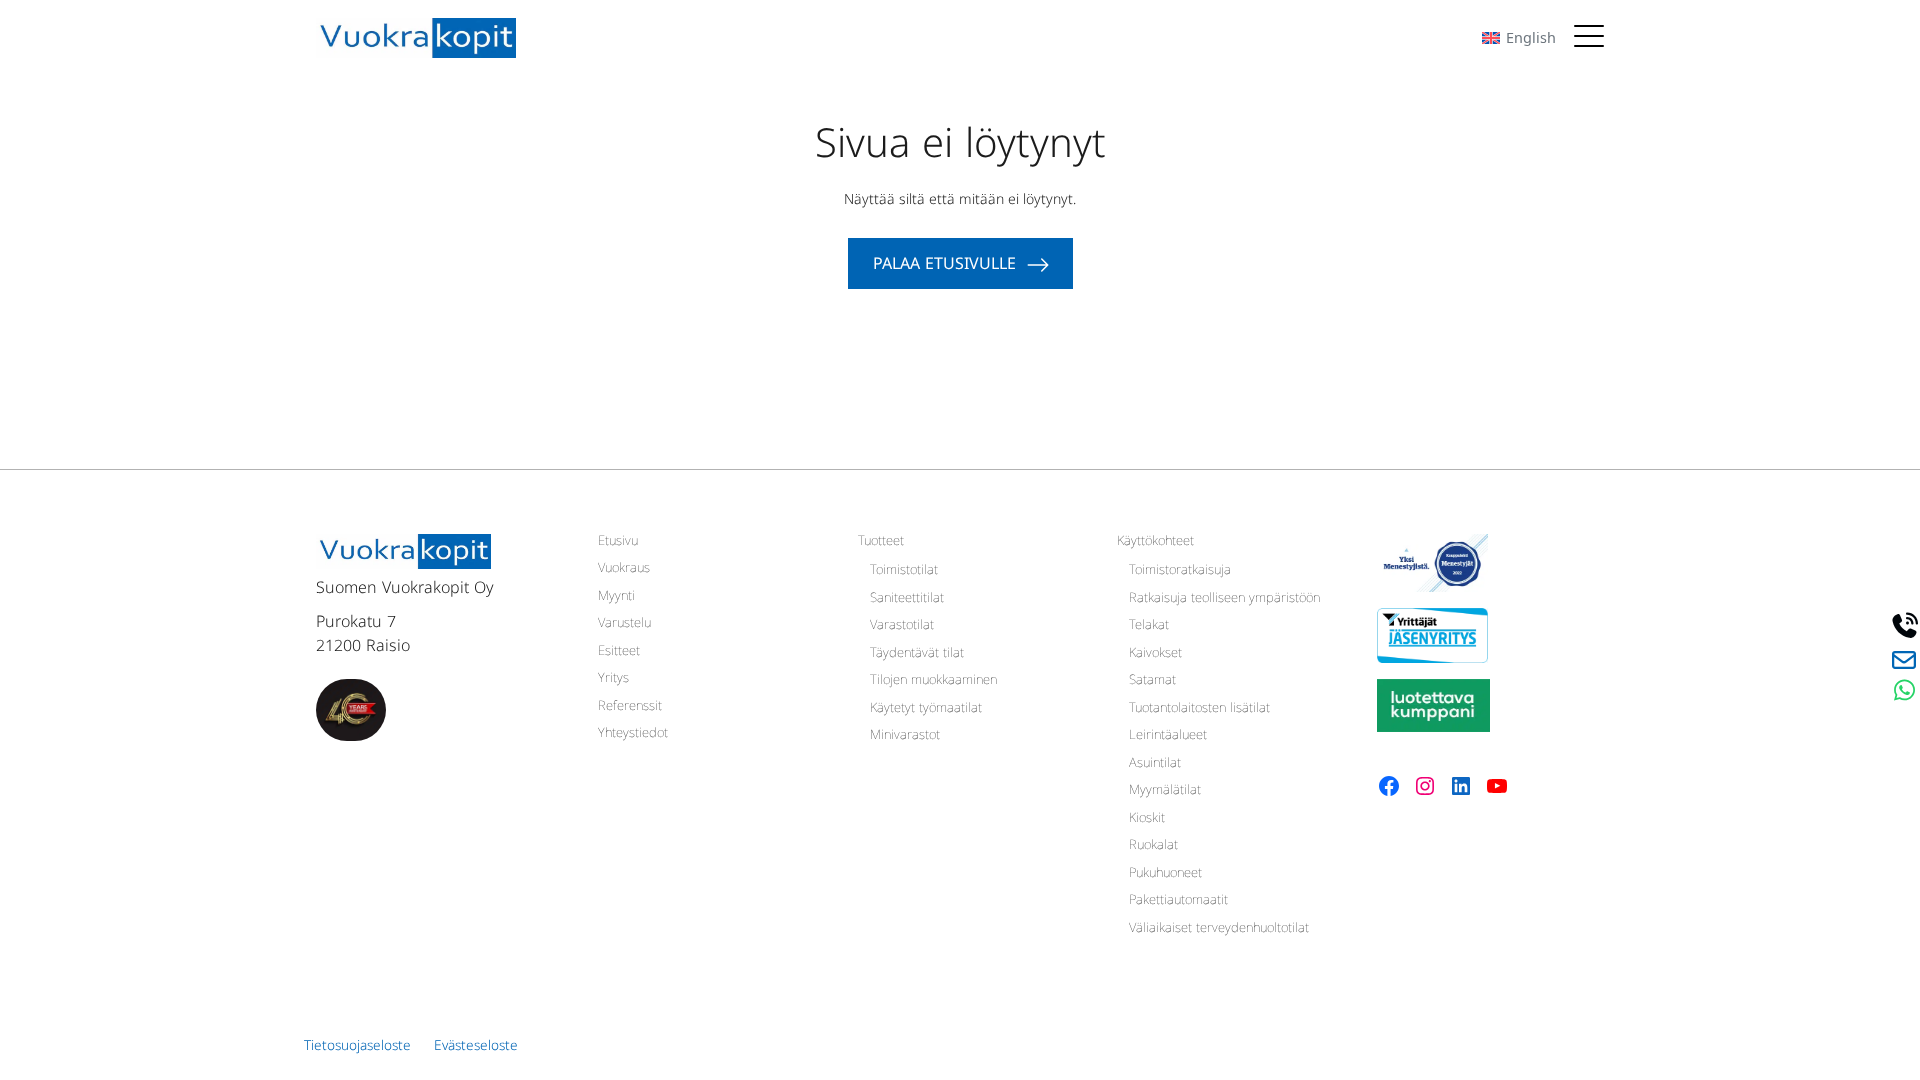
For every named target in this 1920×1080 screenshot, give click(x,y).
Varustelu (624, 625)
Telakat (1149, 627)
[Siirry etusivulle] (416, 38)
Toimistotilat (904, 572)
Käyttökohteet (1155, 543)
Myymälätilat (1165, 792)
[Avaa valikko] (1589, 37)
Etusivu (618, 543)
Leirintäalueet (1168, 737)
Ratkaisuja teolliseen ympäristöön (1224, 600)
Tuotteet (881, 543)
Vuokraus (624, 570)
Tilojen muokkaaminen (933, 682)
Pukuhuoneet (1165, 875)
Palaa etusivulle (944, 267)
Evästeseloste (476, 1048)
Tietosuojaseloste (357, 1048)
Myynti (616, 598)
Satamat (1152, 682)
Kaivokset (1155, 655)
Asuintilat (1155, 765)
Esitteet (619, 653)
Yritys (613, 680)
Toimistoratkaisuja (1180, 572)
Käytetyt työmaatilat (926, 710)
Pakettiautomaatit (1178, 902)
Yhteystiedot (633, 735)
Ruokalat (1153, 847)
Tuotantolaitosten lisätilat (1199, 710)
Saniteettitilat (907, 600)
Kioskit (1147, 820)
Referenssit (630, 708)
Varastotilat (902, 627)
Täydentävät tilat (917, 655)
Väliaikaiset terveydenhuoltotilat (1219, 930)
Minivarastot (905, 737)
